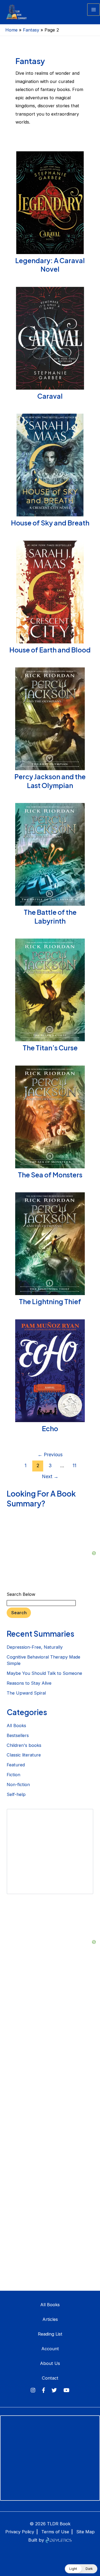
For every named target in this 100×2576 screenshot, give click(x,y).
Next (50, 1476)
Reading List (50, 2334)
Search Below (21, 1594)
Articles (50, 2319)
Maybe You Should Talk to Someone (44, 1673)
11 (74, 1465)
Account (50, 2349)
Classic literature (24, 1755)
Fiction (13, 1775)
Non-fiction (18, 1784)
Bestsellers (18, 1735)
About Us (50, 2363)
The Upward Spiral (26, 1693)
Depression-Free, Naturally (35, 1647)
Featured (16, 1765)
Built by (37, 2540)
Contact (50, 2378)
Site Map (85, 2532)
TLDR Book (59, 2524)
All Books (16, 1726)
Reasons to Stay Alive (29, 1683)
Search (19, 1613)
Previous (50, 1455)
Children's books (24, 1745)
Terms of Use (55, 2532)
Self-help (16, 1794)
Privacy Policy (20, 2532)
